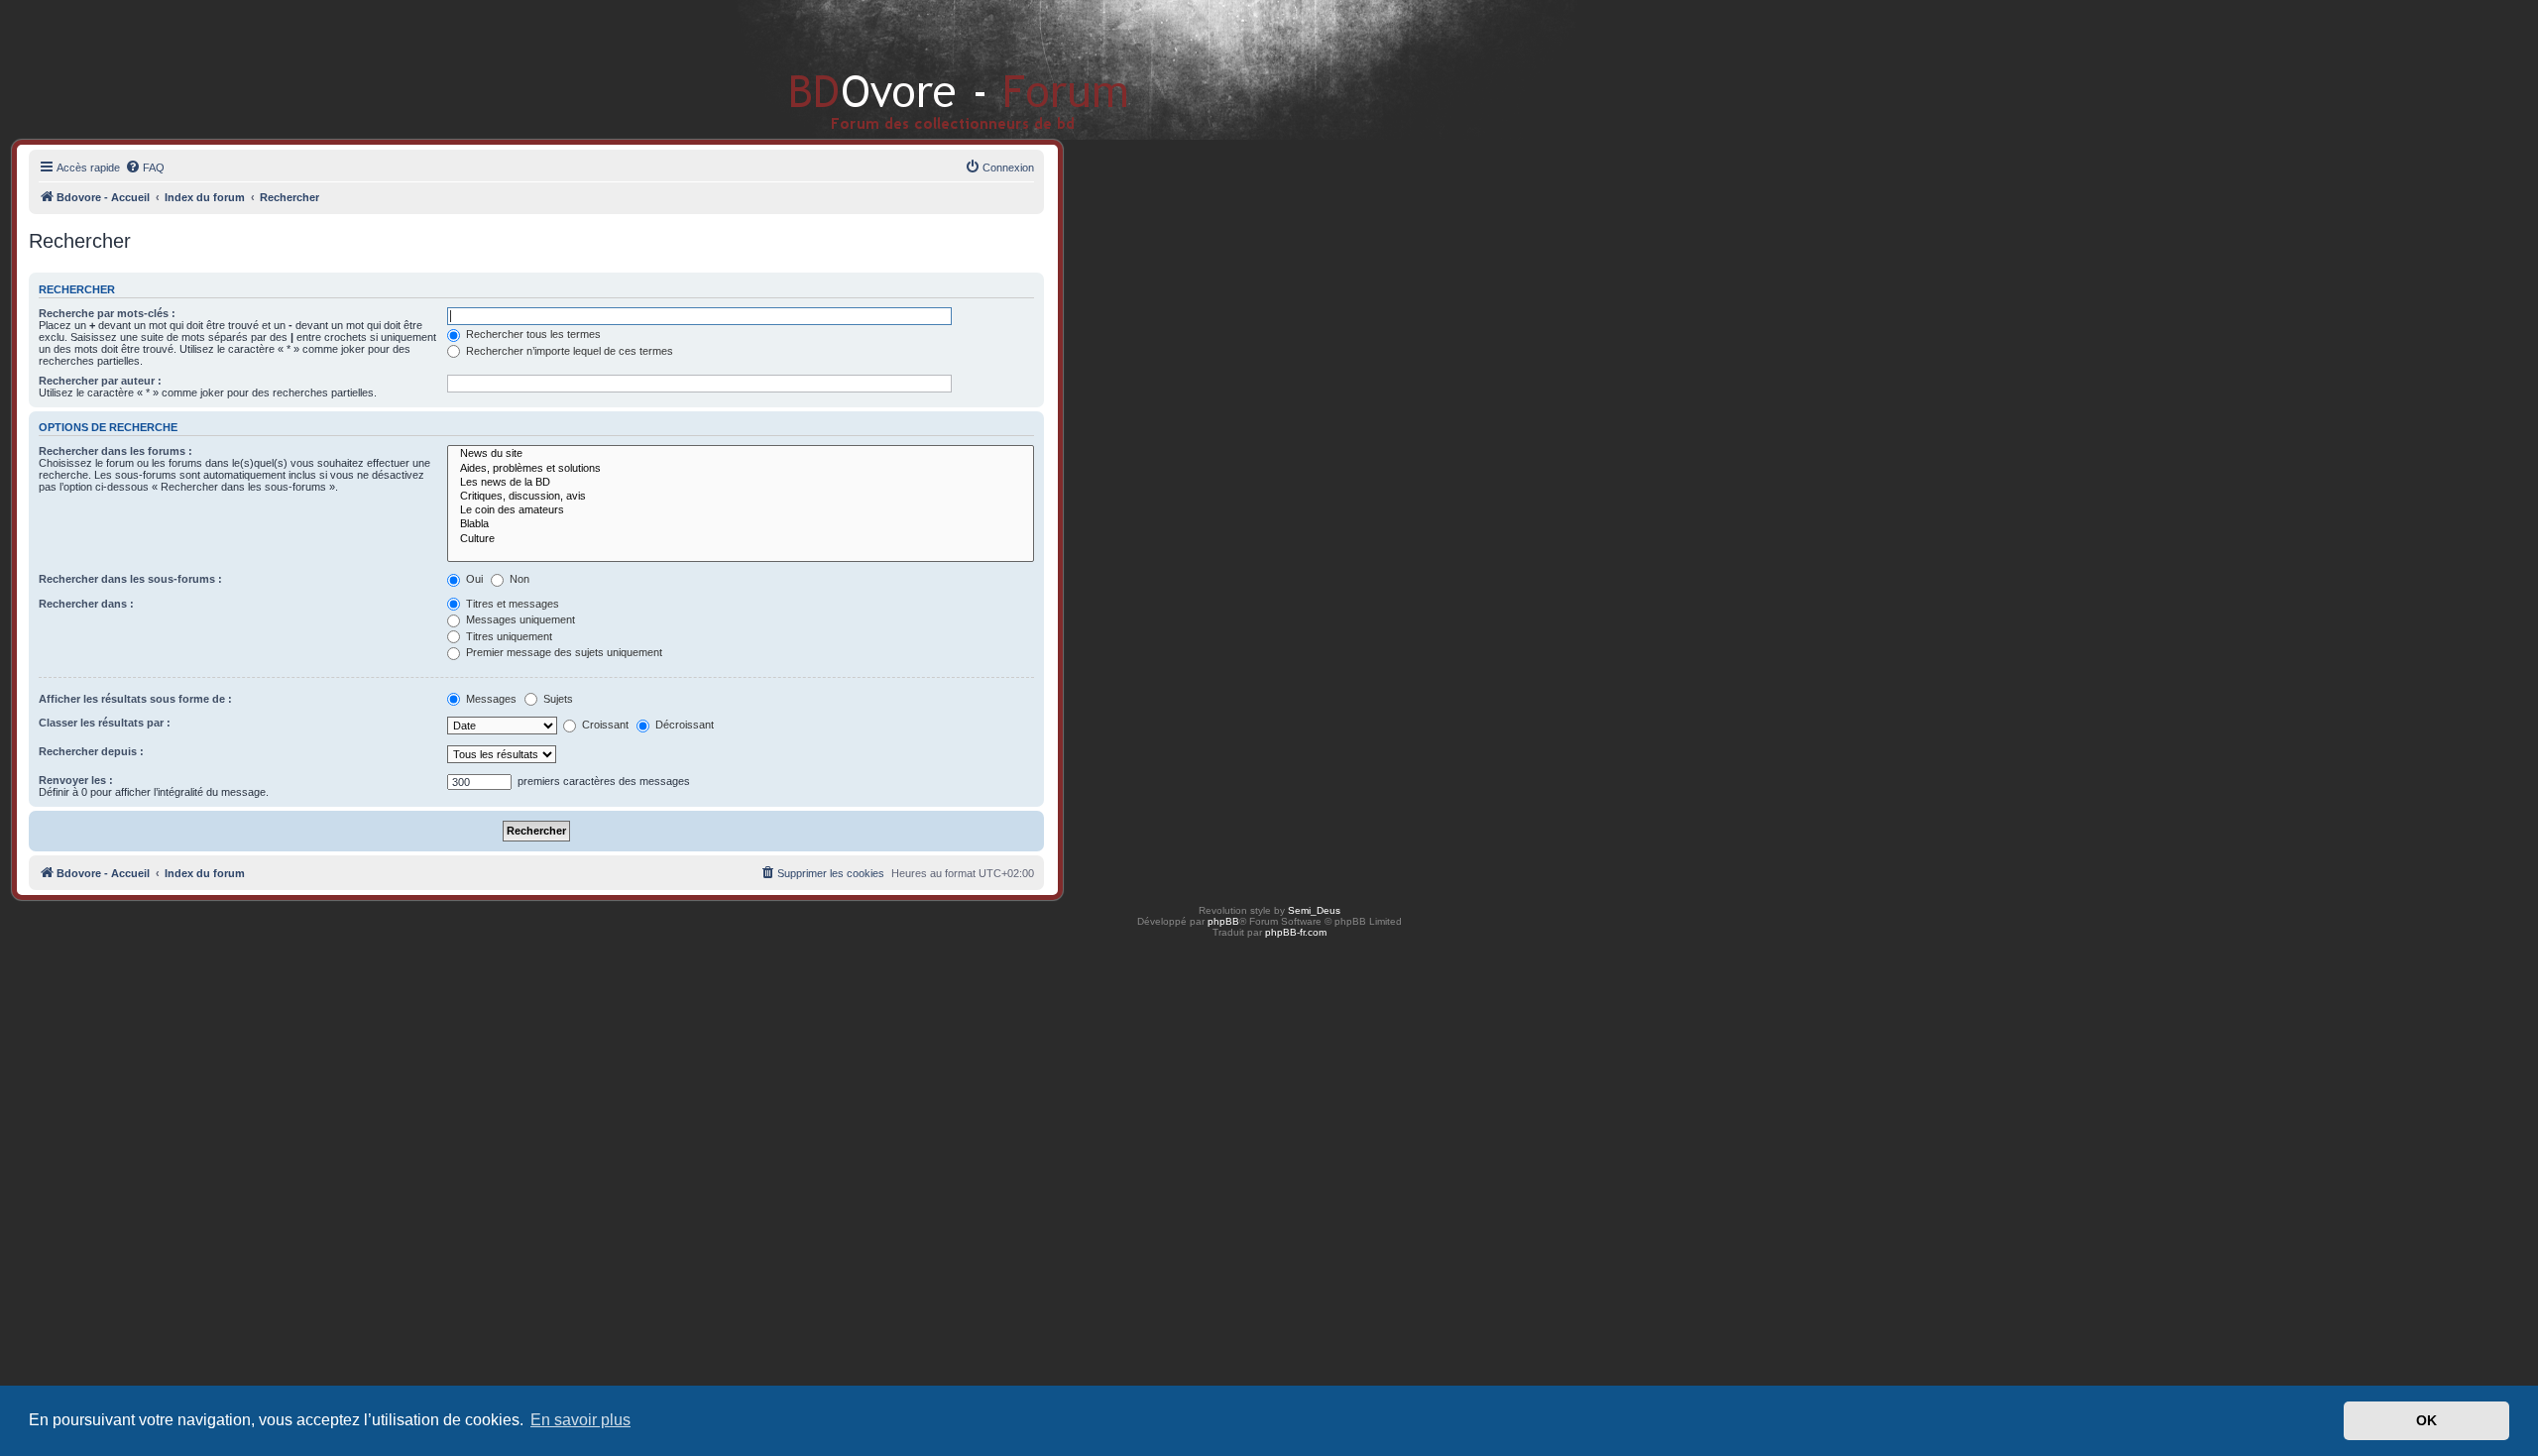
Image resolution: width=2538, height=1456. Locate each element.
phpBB (1223, 921)
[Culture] (741, 539)
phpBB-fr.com (1296, 932)
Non (518, 579)
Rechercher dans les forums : (115, 451)
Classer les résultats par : (105, 723)
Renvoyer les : (76, 780)
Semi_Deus (1314, 910)
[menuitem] (145, 168)
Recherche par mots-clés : (107, 313)
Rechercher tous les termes (532, 334)
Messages (490, 699)
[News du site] (741, 454)
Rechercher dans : (86, 604)
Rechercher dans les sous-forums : (130, 579)
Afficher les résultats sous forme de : (135, 699)
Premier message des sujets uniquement (563, 652)
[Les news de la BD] (741, 483)
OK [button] (2426, 1420)
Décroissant (683, 725)
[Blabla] (741, 524)
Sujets (557, 699)
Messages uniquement (519, 619)
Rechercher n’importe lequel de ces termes (568, 351)
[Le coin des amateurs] (741, 510)
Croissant (604, 725)
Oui (473, 579)
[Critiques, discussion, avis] (741, 497)
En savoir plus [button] (580, 1420)
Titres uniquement (508, 636)
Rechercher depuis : (91, 751)
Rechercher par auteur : (100, 381)
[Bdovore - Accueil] (929, 69)
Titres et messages (511, 604)
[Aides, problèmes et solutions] (741, 469)
